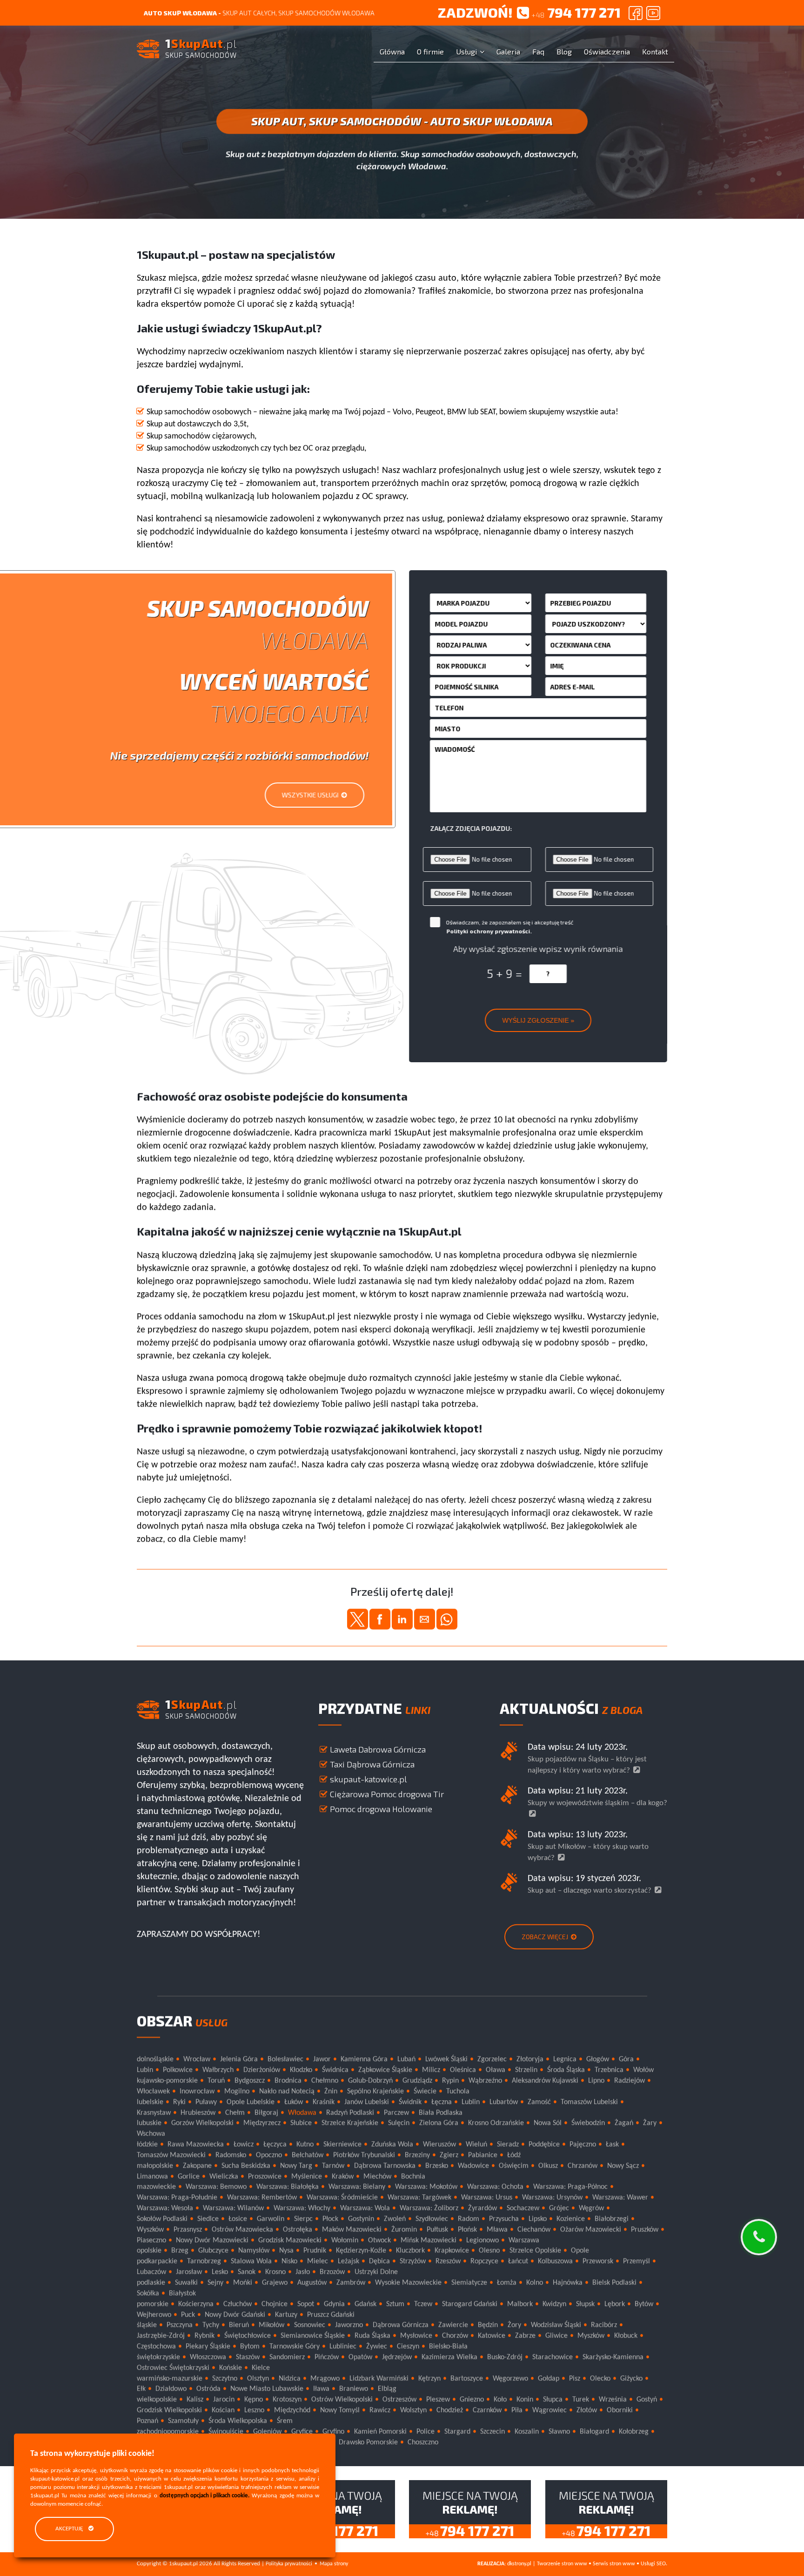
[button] (358, 1619)
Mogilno (237, 2091)
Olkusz (548, 2165)
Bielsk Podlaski (614, 2283)
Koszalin (527, 2432)
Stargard (457, 2432)
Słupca (553, 2400)
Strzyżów (413, 2261)
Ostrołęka (298, 2229)
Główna (392, 51)
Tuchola (458, 2091)
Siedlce (208, 2219)
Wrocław (197, 2059)
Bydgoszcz (250, 2081)
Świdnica (335, 2070)
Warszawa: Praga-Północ (570, 2187)
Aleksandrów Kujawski (545, 2081)
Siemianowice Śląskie (313, 2336)
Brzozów (332, 2272)
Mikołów (271, 2325)
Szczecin (492, 2432)
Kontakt (655, 51)
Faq (538, 51)
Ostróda (208, 2389)
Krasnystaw (154, 2112)
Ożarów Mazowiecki (591, 2229)
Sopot (306, 2304)
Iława (321, 2389)
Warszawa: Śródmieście (342, 2198)
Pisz (575, 2378)
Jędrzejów (397, 2357)
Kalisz (195, 2400)
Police (425, 2432)
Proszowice (265, 2176)
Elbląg (387, 2389)
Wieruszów (439, 2144)
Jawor (322, 2059)
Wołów (643, 2070)
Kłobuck (626, 2336)
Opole (580, 2251)
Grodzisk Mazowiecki (290, 2240)
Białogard (594, 2432)
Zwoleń (395, 2219)
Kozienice (571, 2219)
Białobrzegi (612, 2219)
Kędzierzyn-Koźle (361, 2251)
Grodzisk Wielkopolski (169, 2410)
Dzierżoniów (262, 2070)
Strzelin (526, 2070)
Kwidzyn (554, 2304)
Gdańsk (365, 2304)
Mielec (318, 2261)
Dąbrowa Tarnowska (385, 2165)
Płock (330, 2219)
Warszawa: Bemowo (216, 2187)
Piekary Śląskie (208, 2347)
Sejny (215, 2283)
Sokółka (148, 2293)
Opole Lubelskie (251, 2102)
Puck (188, 2314)
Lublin (471, 2102)
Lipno (596, 2081)
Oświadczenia (607, 51)
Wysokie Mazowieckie (408, 2283)
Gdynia (334, 2304)
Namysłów (254, 2251)
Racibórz (604, 2325)
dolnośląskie (155, 2059)
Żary (650, 2123)
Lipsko (538, 2219)
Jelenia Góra (239, 2059)
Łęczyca (275, 2144)
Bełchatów (308, 2155)
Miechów (377, 2176)
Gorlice (189, 2176)
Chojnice (275, 2304)
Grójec (559, 2208)
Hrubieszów (198, 2112)
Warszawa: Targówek (419, 2198)
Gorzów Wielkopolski (202, 2123)
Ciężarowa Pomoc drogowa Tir (387, 1794)
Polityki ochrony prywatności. (489, 931)
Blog (564, 51)
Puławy (206, 2102)
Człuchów (238, 2304)
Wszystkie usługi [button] (311, 794)
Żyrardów (482, 2208)
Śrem (285, 2421)
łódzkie (147, 2144)
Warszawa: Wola (365, 2208)
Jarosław (189, 2272)
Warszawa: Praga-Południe (177, 2198)
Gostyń (647, 2400)
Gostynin (361, 2219)
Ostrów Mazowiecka (242, 2229)
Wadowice (473, 2165)
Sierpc (303, 2219)
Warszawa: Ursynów (552, 2198)
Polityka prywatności (289, 2564)
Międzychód (292, 2410)
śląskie (147, 2325)
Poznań (147, 2421)
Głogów (598, 2059)
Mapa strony (334, 2564)
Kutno (305, 2144)
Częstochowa (156, 2347)
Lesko (220, 2272)
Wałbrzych (218, 2070)
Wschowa (151, 2134)
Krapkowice (452, 2251)
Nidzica (290, 2378)
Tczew (423, 2304)
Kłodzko (301, 2070)
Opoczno (269, 2155)
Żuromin (404, 2229)
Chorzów (455, 2336)
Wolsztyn (413, 2410)
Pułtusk (437, 2229)
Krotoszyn (287, 2400)
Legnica (565, 2059)
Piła (517, 2410)
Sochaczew (523, 2208)
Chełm (235, 2112)
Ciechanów (534, 2229)
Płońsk (467, 2229)
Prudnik (315, 2251)
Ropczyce (484, 2261)
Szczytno (225, 2378)
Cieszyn (408, 2347)
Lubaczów (151, 2272)
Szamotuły (183, 2421)
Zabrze (525, 2336)
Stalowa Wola (251, 2261)
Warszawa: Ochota (495, 2187)
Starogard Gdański (470, 2304)
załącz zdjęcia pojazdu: (471, 828)
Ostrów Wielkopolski (342, 2400)
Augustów (312, 2283)
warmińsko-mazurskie (170, 2378)
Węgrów (591, 2208)
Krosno (275, 2272)
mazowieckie (156, 2187)
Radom (469, 2219)
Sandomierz (287, 2357)
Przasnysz (188, 2229)
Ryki (179, 2102)
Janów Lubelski (367, 2102)
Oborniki (620, 2410)
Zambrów (351, 2283)
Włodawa (302, 2112)
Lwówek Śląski (446, 2059)
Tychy (211, 2325)
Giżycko (631, 2378)
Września (613, 2400)
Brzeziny (417, 2155)
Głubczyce (213, 2251)
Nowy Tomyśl (340, 2410)
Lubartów (504, 2102)
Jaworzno (349, 2325)
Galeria (508, 51)
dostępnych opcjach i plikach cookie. (204, 2496)
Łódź (514, 2155)
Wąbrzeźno (485, 2081)
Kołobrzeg (634, 2432)
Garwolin (271, 2219)
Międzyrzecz (262, 2123)
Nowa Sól (548, 2123)
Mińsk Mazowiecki (429, 2240)
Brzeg (180, 2251)
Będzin (488, 2325)
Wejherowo (154, 2314)
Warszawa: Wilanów (233, 2208)
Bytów (644, 2304)
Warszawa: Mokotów (426, 2187)
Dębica (379, 2261)
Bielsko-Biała (448, 2347)
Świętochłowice (248, 2336)
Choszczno (423, 2442)
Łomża (507, 2283)
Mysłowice (416, 2336)
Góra (626, 2059)
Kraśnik (324, 2102)
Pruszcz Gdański (331, 2314)
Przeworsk (598, 2261)
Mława (497, 2229)
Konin (525, 2400)
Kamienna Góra (364, 2059)
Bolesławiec (285, 2059)
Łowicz (244, 2144)
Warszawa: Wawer (620, 2198)
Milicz (431, 2070)
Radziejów (630, 2081)
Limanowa (152, 2176)
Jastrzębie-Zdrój (161, 2336)
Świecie (425, 2091)
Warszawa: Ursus (487, 2198)
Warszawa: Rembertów (262, 2198)
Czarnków (487, 2410)
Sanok (247, 2272)
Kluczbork (410, 2251)
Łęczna (442, 2102)
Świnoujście (226, 2432)
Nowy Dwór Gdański (235, 2314)
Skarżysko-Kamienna (613, 2357)
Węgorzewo (510, 2378)
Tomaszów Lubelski (589, 2102)
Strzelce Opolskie (535, 2251)
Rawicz (380, 2410)
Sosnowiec (310, 2325)
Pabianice (483, 2155)
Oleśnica (463, 2070)
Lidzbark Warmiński (379, 2378)
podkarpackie (157, 2261)
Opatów (360, 2357)
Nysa (286, 2251)
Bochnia (413, 2176)
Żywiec (377, 2347)
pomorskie (153, 2304)
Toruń (216, 2081)
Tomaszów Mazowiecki (171, 2155)
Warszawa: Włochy (302, 2208)
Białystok (182, 2293)
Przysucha (504, 2219)
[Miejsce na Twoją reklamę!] (470, 2509)
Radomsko (231, 2155)
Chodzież (450, 2410)
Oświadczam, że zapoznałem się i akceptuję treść (509, 927)
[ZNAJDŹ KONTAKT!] (758, 2237)
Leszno (254, 2410)
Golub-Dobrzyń (370, 2081)
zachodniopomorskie (168, 2432)
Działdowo (171, 2389)
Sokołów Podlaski (162, 2219)
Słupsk (585, 2304)
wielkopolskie (157, 2400)
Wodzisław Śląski (556, 2325)
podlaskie (151, 2283)
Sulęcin (399, 2123)
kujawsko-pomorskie (167, 2081)
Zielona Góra (439, 2123)
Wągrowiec (549, 2410)
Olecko (600, 2378)
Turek (581, 2400)
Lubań (406, 2059)
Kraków (343, 2176)
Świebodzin (588, 2123)
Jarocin (224, 2400)
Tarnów (333, 2165)
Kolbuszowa (555, 2261)
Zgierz (449, 2155)
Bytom (250, 2347)
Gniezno (472, 2400)
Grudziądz (417, 2081)
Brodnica (288, 2081)
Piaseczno (151, 2240)
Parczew (396, 2112)
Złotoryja (530, 2059)
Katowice (492, 2336)
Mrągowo (325, 2378)
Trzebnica (609, 2070)
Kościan (223, 2410)
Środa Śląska (566, 2070)
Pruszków (645, 2229)
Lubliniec (343, 2347)
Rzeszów (448, 2261)
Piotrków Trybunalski (364, 2155)
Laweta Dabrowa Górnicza (378, 1749)
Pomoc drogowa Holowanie (381, 1809)
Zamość (539, 2102)
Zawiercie (453, 2325)
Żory (514, 2325)
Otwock (379, 2240)
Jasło (303, 2272)
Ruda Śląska (372, 2336)
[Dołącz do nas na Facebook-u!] (636, 13)
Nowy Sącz (623, 2165)
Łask (612, 2144)
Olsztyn (258, 2378)
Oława (496, 2070)
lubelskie (150, 2102)
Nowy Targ (296, 2165)
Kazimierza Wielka (449, 2357)
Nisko (289, 2261)
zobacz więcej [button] (546, 1937)
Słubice (301, 2123)
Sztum (395, 2304)
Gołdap (549, 2378)
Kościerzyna (196, 2304)
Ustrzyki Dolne (376, 2272)
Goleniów (267, 2432)
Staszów (248, 2357)
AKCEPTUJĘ (71, 2529)
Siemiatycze (469, 2283)
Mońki (243, 2283)
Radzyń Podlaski (350, 2112)
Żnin (331, 2091)
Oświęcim (514, 2165)
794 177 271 (576, 12)
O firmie (430, 51)
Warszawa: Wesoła (165, 2208)
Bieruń (239, 2325)
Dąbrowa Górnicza (401, 2325)
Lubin (145, 2070)
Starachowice (553, 2357)
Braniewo (354, 2389)
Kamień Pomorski (380, 2432)
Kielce (261, 2367)
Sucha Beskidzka (246, 2165)
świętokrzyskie (158, 2357)
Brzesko (437, 2165)
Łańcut (518, 2261)
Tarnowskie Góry (295, 2347)
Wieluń (476, 2144)
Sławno (559, 2432)
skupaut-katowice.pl (368, 1779)
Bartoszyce (467, 2378)
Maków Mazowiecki (352, 2229)
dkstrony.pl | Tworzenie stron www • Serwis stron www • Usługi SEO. (572, 2564)
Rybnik (204, 2336)
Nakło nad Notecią (287, 2091)
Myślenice (307, 2176)
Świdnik (410, 2102)
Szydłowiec (432, 2219)
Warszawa (524, 2240)
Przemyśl (636, 2261)
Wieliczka (224, 2176)
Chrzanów (583, 2165)
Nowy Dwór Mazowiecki (212, 2240)
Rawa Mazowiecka (196, 2144)
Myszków (591, 2336)
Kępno (254, 2400)
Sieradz (508, 2144)
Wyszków (150, 2229)
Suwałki (186, 2283)
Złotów (587, 2410)
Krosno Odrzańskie (496, 2123)
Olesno (489, 2251)
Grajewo (275, 2283)
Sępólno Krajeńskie (375, 2091)
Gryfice (302, 2432)
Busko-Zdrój (505, 2357)
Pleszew (438, 2400)
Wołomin (345, 2240)
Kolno (535, 2283)
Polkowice (178, 2070)
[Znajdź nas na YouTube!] (653, 13)
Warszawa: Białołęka (288, 2187)
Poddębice (544, 2144)
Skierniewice (342, 2144)
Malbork (520, 2304)
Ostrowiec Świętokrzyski (173, 2367)
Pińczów (327, 2357)
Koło (500, 2400)
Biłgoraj (266, 2112)
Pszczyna (180, 2325)
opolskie (149, 2251)
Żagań (624, 2123)
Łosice (238, 2219)
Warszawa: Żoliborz (429, 2208)
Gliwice (556, 2336)
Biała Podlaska (441, 2112)
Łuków (294, 2102)
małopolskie (155, 2165)
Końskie (231, 2367)
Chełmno (325, 2081)
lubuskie (149, 2123)
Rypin (450, 2081)
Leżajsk (348, 2261)
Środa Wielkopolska (238, 2421)
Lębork (615, 2304)
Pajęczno (583, 2144)
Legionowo (482, 2240)
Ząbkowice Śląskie (385, 2070)
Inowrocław (197, 2091)
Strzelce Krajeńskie (350, 2123)
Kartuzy (286, 2314)
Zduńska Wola (392, 2144)
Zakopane (197, 2165)
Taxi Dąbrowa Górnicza (372, 1764)
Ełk (141, 2389)
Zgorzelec (492, 2059)
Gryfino (333, 2432)
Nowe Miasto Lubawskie (267, 2389)
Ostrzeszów (399, 2400)
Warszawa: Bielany (357, 2187)
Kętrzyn (429, 2378)
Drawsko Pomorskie (368, 2442)
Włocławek (153, 2091)
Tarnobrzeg (204, 2261)
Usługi (466, 51)
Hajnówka (568, 2283)
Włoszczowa (208, 2357)
